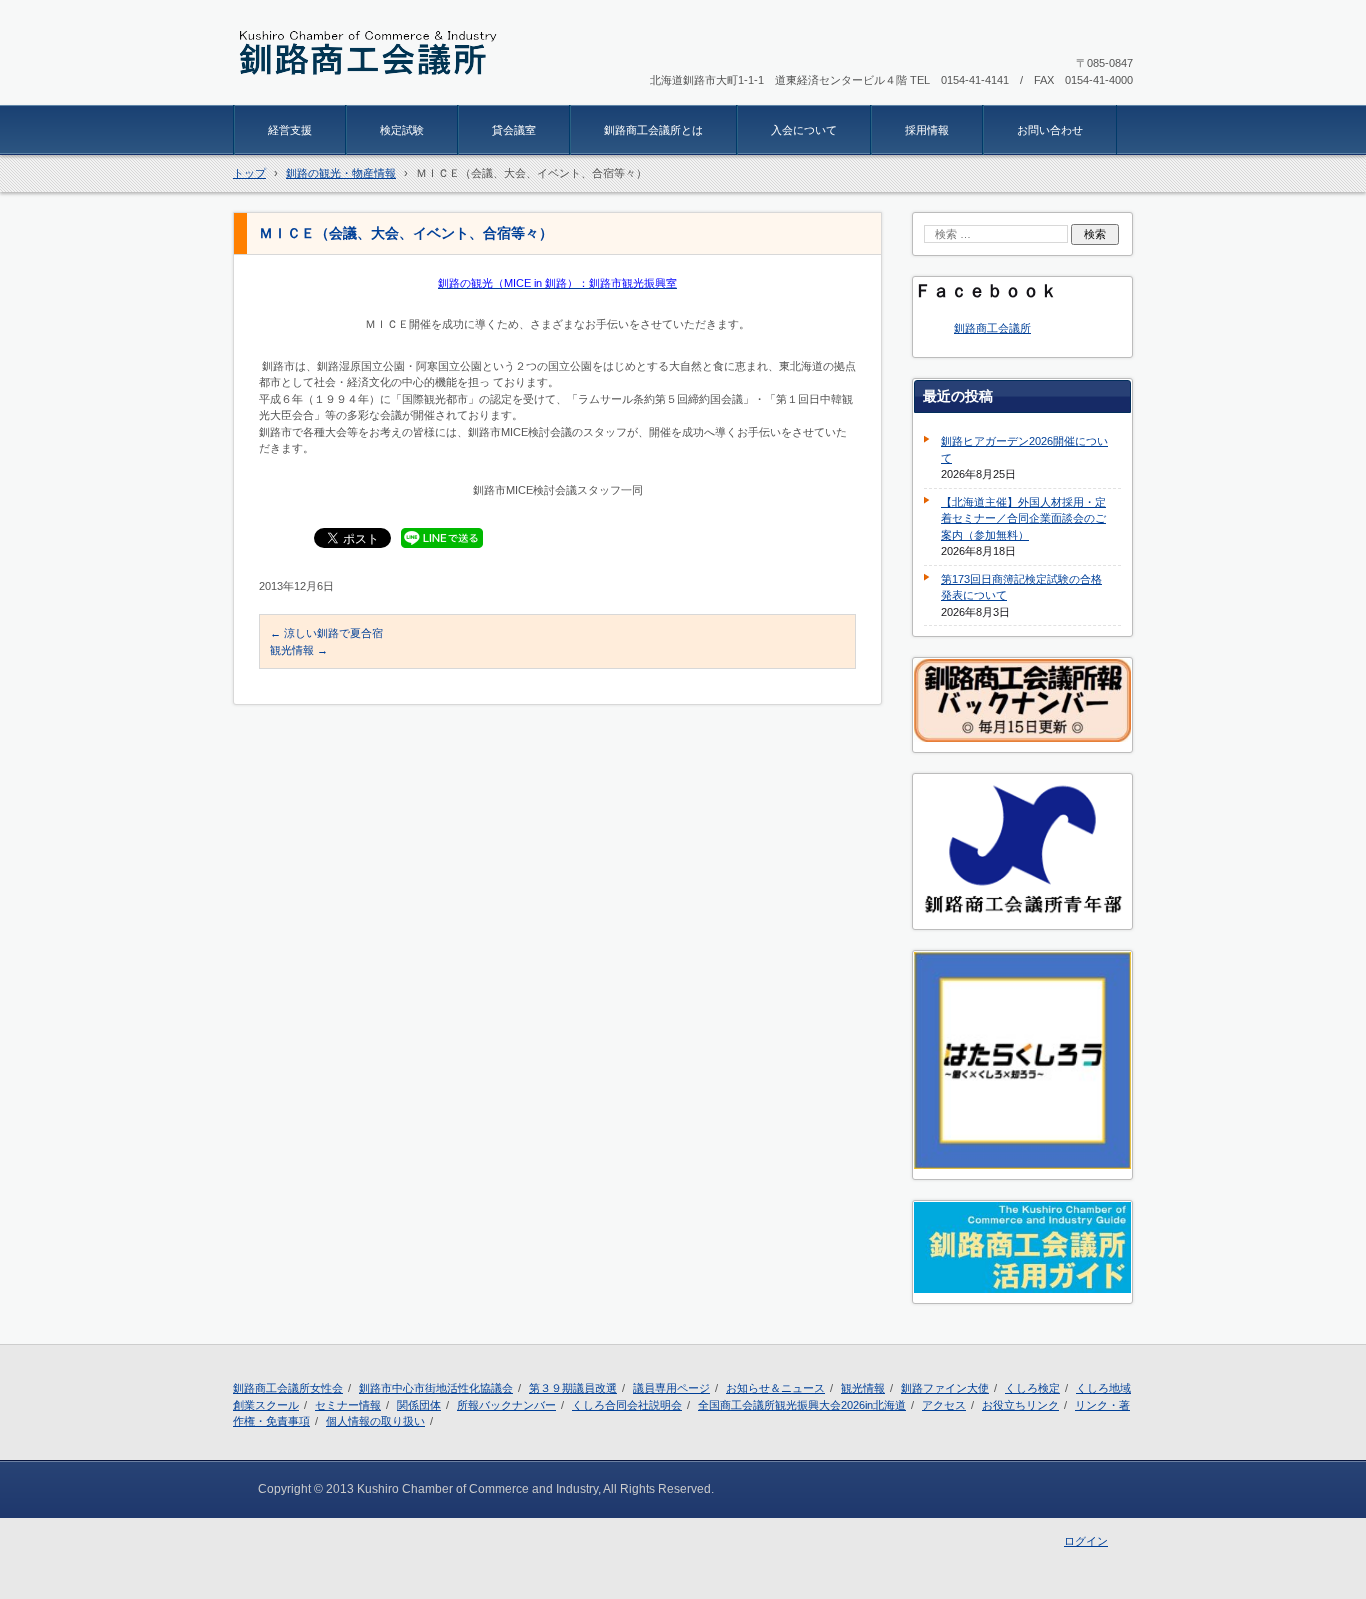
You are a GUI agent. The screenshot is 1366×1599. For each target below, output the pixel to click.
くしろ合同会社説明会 (627, 1405)
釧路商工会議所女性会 (288, 1388)
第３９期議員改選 (573, 1388)
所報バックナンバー (506, 1405)
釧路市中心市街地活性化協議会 (436, 1388)
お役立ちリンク (1020, 1405)
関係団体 (419, 1405)
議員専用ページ (671, 1388)
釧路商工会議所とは (653, 130)
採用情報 (927, 130)
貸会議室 (514, 130)
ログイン (1086, 1541)
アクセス (944, 1405)
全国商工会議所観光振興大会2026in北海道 (802, 1405)
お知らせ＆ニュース (775, 1388)
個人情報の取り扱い (375, 1421)
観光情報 (299, 650)
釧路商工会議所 (992, 328)
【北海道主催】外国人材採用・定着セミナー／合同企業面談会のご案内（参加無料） (1023, 518)
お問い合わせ (1050, 130)
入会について (804, 130)
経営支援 (290, 130)
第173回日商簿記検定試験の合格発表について (1021, 587)
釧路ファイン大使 (945, 1388)
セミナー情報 (348, 1405)
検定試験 (402, 130)
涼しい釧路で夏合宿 (326, 633)
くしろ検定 (1032, 1388)
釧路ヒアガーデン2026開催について (1024, 449)
